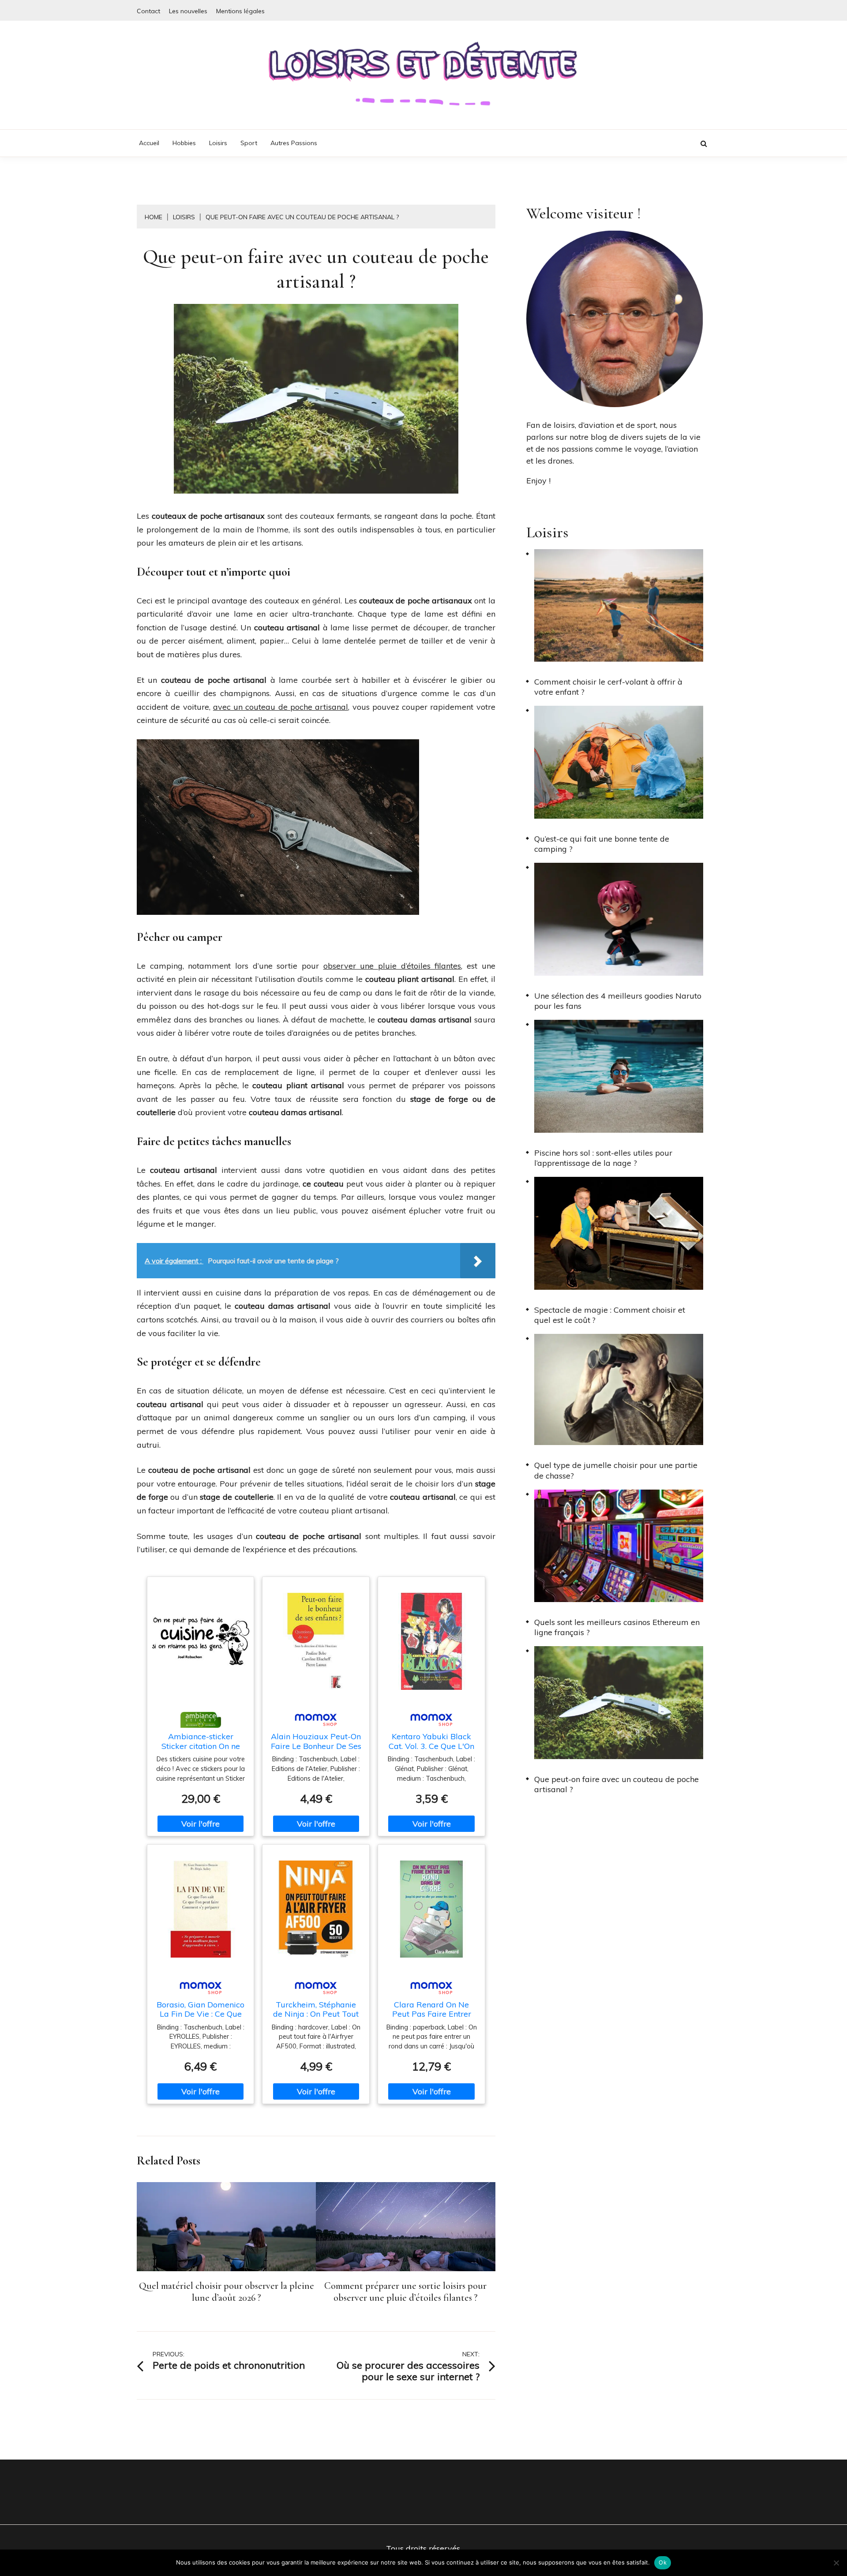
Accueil (149, 143)
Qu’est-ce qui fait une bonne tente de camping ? (602, 844)
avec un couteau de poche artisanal (281, 707)
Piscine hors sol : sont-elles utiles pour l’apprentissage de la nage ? (603, 1158)
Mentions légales (240, 11)
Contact (148, 11)
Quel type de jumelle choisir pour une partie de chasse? (616, 1470)
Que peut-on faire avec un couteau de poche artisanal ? (617, 1784)
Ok (663, 2562)
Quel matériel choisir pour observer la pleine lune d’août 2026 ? (227, 2292)
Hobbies (184, 143)
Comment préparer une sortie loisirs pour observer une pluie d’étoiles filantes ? (405, 2292)
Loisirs (218, 143)
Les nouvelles (188, 11)
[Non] (836, 2563)
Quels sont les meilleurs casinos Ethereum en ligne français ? (617, 1627)
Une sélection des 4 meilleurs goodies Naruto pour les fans (618, 1001)
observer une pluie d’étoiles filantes (392, 966)
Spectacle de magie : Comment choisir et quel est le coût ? (610, 1315)
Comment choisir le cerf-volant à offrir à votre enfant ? (608, 687)
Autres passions (294, 143)
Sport (249, 143)
